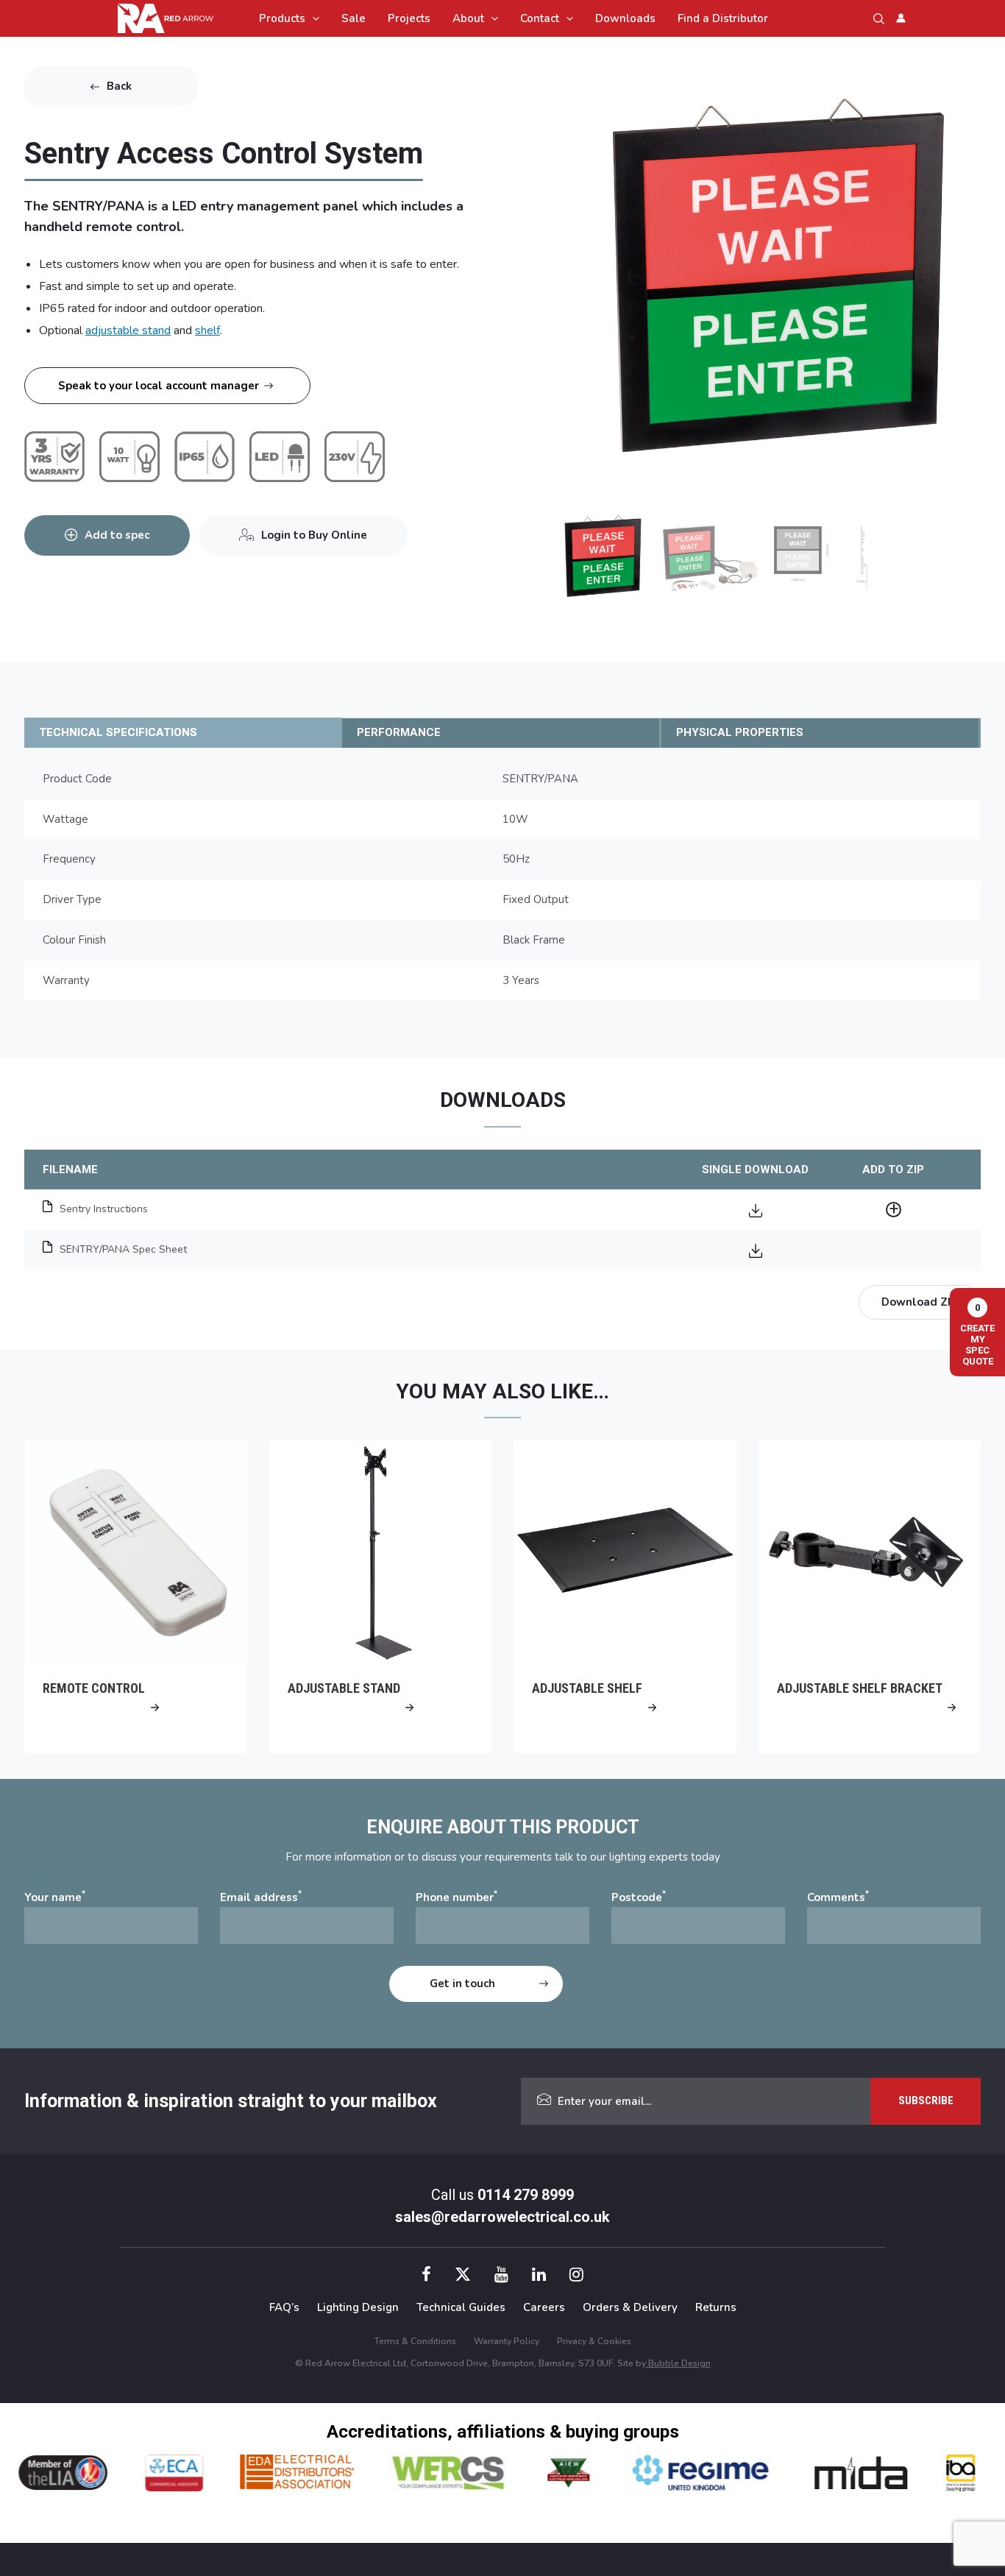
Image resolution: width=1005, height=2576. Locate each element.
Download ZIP (920, 1302)
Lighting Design (358, 2307)
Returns (716, 2307)
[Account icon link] (901, 18)
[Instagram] (576, 2276)
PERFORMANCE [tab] (399, 732)
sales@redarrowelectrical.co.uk (502, 2217)
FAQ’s (284, 2307)
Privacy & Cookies (594, 2341)
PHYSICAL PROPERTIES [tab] (740, 732)
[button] (312, 18)
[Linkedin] (539, 2276)
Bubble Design (678, 2363)
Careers (544, 2307)
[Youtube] (501, 2276)
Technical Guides (461, 2307)
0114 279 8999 (526, 2195)
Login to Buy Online (314, 535)
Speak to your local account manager (159, 386)
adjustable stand (128, 330)
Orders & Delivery (630, 2307)
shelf (207, 330)
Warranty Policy (507, 2341)
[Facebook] (426, 2276)
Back (119, 86)
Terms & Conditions (415, 2341)
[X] (463, 2276)
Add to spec (117, 535)
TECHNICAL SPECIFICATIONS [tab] (118, 732)
